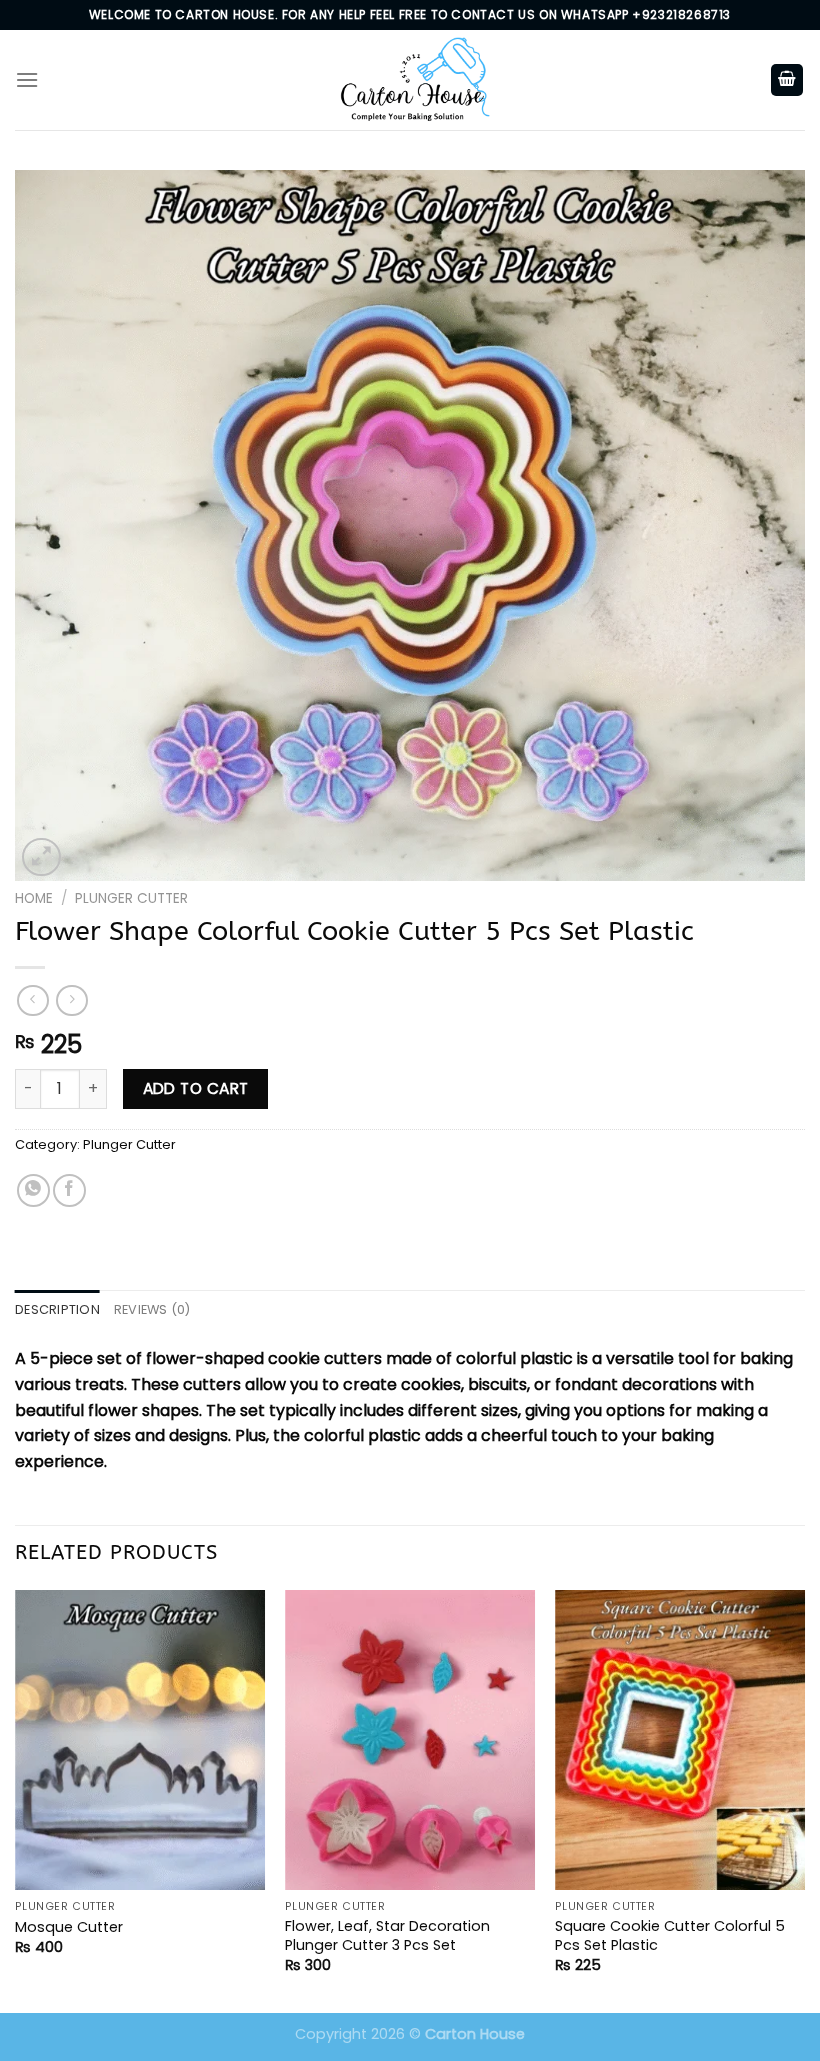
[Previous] (16, 1799)
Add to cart (196, 1088)
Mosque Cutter (69, 1927)
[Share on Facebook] (69, 1190)
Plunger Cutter (131, 898)
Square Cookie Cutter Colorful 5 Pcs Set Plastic (670, 1935)
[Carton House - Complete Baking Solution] (410, 79)
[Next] (804, 1799)
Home (34, 898)
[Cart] (787, 80)
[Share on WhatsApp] (33, 1190)
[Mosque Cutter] (140, 1740)
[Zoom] (41, 857)
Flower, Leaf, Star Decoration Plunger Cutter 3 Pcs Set (387, 1935)
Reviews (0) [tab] (152, 1309)
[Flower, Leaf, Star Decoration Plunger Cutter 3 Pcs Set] (410, 1740)
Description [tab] (57, 1309)
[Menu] (27, 79)
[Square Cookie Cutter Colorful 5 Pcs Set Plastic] (680, 1740)
